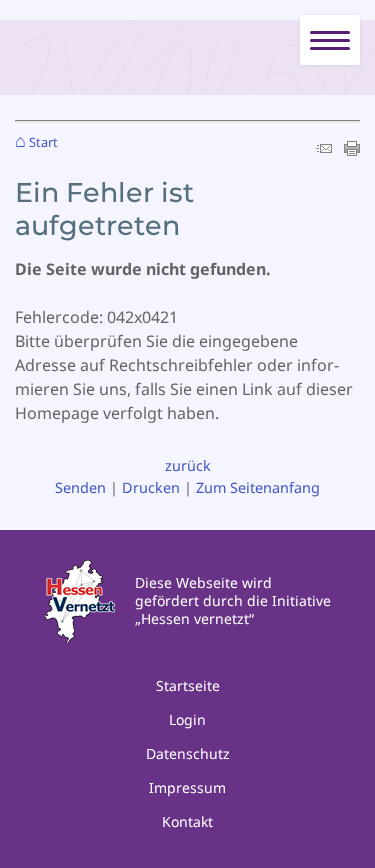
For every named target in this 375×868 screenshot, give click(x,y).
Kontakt (187, 821)
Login (187, 719)
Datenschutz (188, 753)
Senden (80, 487)
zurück (188, 465)
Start (43, 143)
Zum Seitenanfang (258, 487)
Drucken (151, 487)
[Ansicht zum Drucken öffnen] (352, 150)
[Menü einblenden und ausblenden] (331, 41)
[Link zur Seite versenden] (324, 150)
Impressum (187, 787)
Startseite (188, 685)
